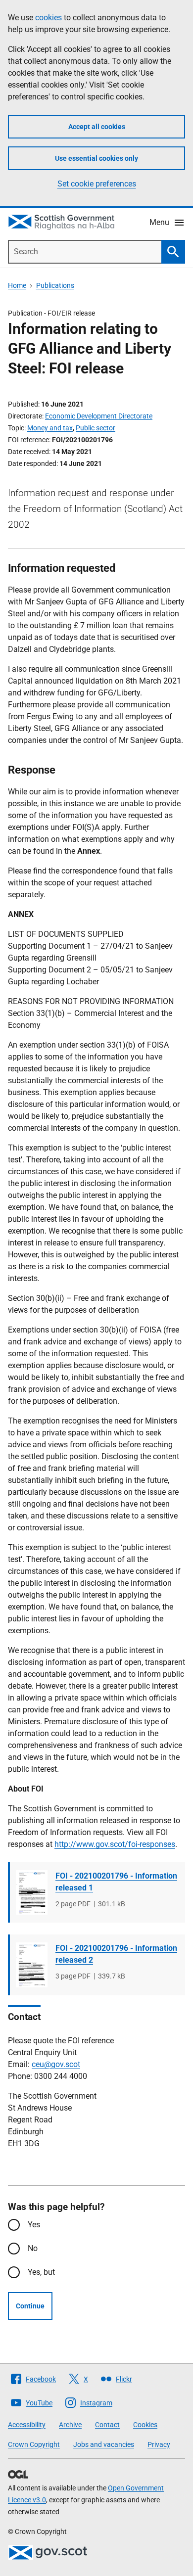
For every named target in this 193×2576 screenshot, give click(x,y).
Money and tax (50, 428)
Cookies (145, 2425)
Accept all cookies (97, 127)
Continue (30, 2306)
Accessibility (27, 2425)
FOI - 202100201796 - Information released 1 (116, 1882)
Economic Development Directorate (99, 416)
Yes (34, 2225)
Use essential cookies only (96, 158)
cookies (48, 18)
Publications (55, 285)
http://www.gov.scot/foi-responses (115, 1844)
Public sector (96, 428)
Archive (70, 2425)
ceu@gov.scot (56, 2064)
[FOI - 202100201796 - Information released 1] (32, 1892)
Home (17, 285)
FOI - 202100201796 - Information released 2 (116, 1954)
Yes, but (41, 2272)
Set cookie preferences (97, 184)
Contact (107, 2425)
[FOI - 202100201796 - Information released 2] (32, 1965)
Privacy (159, 2444)
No (33, 2248)
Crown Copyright (34, 2444)
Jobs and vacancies (104, 2444)
